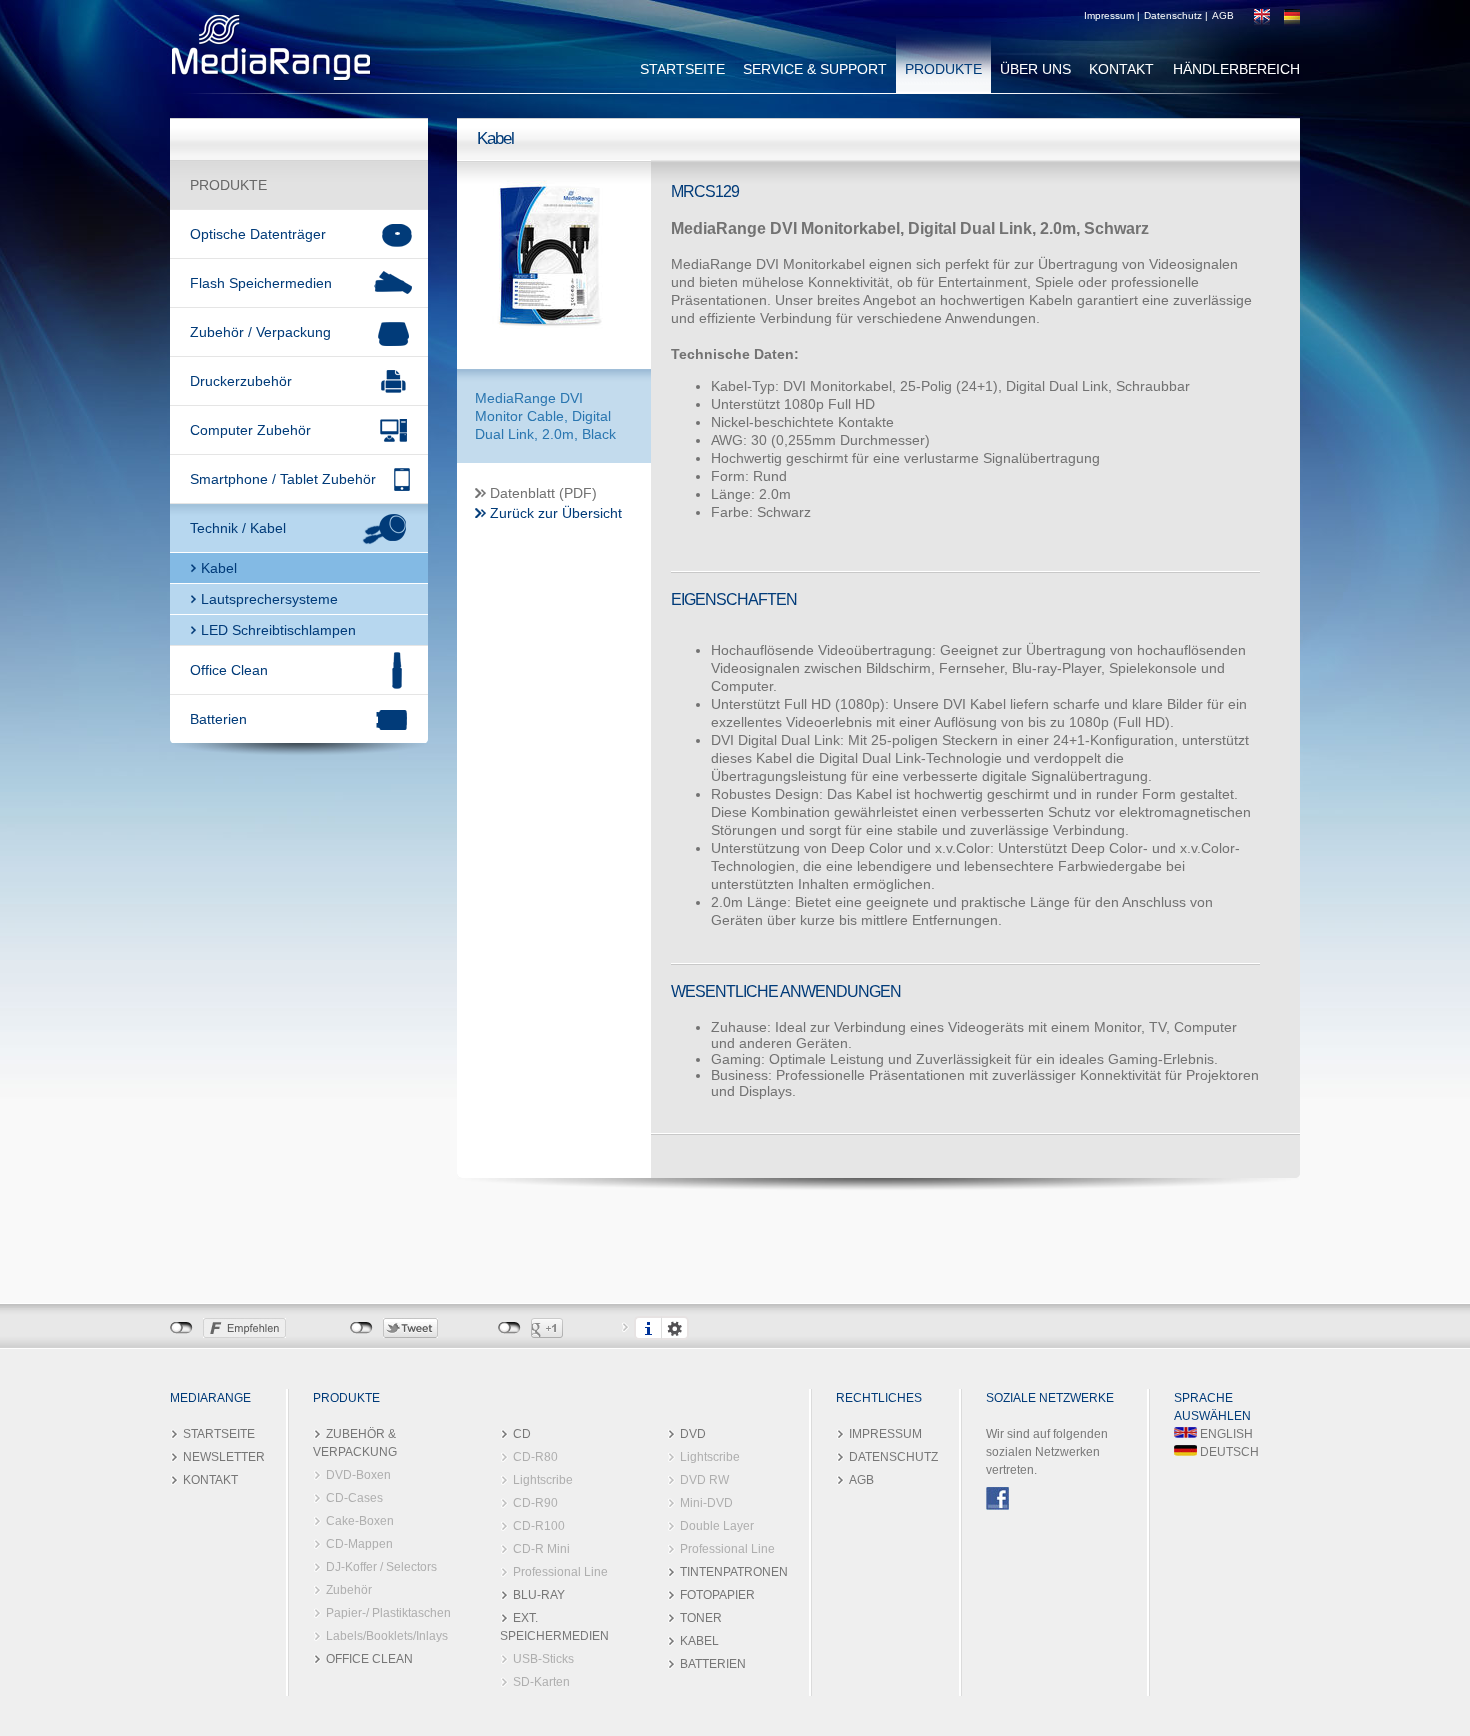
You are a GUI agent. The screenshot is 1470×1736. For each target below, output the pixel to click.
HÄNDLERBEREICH (1236, 69)
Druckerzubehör (241, 381)
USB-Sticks (543, 1659)
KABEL (699, 1641)
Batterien (218, 719)
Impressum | (1112, 15)
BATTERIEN (713, 1664)
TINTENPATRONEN (734, 1572)
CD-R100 (539, 1526)
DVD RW (704, 1480)
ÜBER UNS (1035, 69)
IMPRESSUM (885, 1434)
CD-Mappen (359, 1544)
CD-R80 (535, 1457)
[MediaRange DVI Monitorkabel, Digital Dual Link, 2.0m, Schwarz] (550, 340)
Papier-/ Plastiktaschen (388, 1613)
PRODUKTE (943, 69)
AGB (1223, 15)
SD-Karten (541, 1682)
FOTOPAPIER (717, 1595)
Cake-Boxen (360, 1521)
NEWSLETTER (224, 1457)
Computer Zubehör (250, 430)
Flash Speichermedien (261, 283)
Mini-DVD (706, 1503)
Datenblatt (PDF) (543, 493)
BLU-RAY (539, 1595)
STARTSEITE (682, 69)
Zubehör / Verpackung (260, 332)
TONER (701, 1618)
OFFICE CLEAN (369, 1659)
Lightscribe (543, 1480)
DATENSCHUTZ (893, 1457)
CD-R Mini (541, 1549)
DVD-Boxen (358, 1475)
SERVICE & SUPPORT (815, 69)
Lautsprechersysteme (269, 599)
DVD (693, 1434)
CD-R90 (535, 1503)
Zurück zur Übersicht (556, 513)
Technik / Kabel (238, 528)
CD (522, 1434)
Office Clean (229, 670)
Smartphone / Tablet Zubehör (283, 479)
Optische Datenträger (258, 234)
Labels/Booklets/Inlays (387, 1636)
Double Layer (717, 1526)
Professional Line (560, 1572)
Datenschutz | (1176, 15)
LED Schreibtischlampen (278, 630)
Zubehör (349, 1590)
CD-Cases (354, 1498)
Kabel (219, 568)
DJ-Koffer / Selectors (381, 1567)
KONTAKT (1121, 69)
